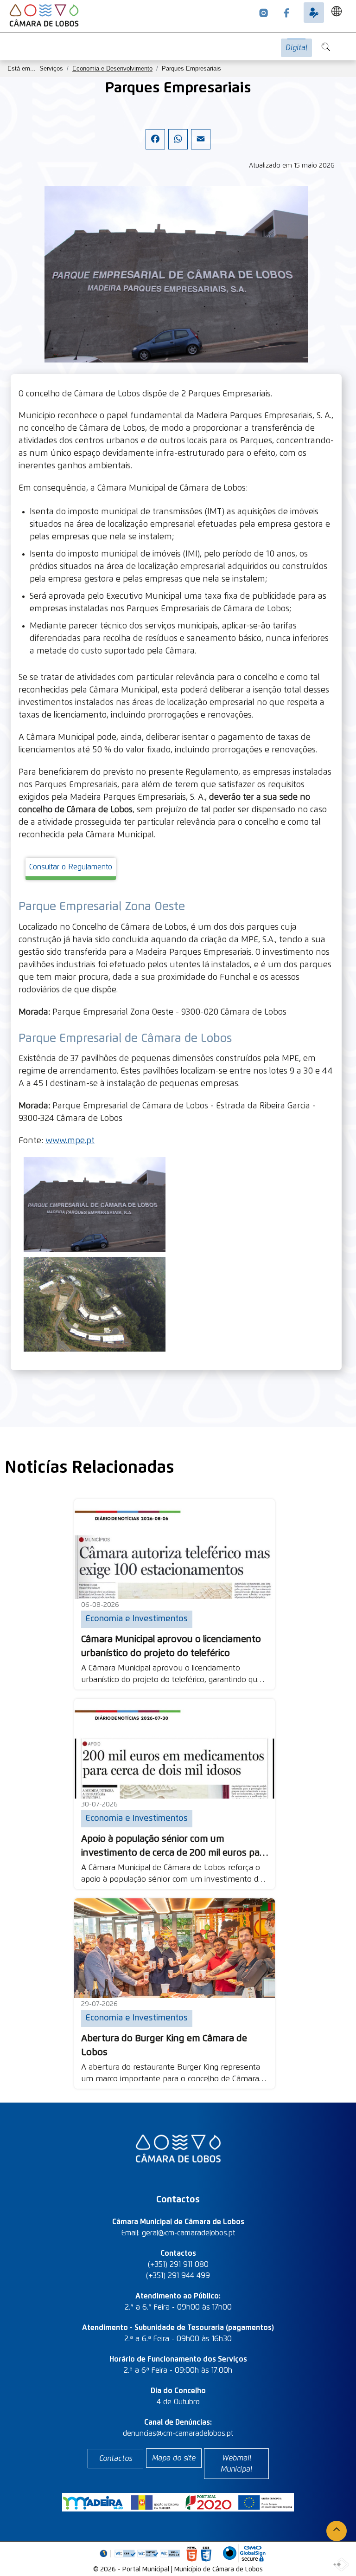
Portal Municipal (146, 2570)
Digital (296, 48)
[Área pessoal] (314, 13)
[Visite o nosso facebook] (286, 13)
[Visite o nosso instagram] (264, 13)
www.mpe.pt (70, 1141)
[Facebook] (155, 147)
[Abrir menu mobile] (350, 43)
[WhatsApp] (178, 147)
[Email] (201, 147)
